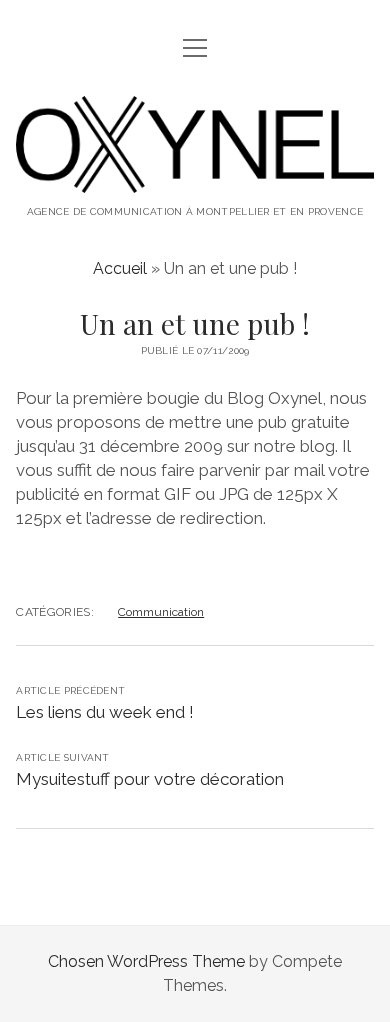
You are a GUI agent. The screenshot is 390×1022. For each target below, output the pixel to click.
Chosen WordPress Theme (146, 961)
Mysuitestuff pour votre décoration (150, 779)
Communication (161, 612)
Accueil (120, 268)
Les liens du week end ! (105, 712)
